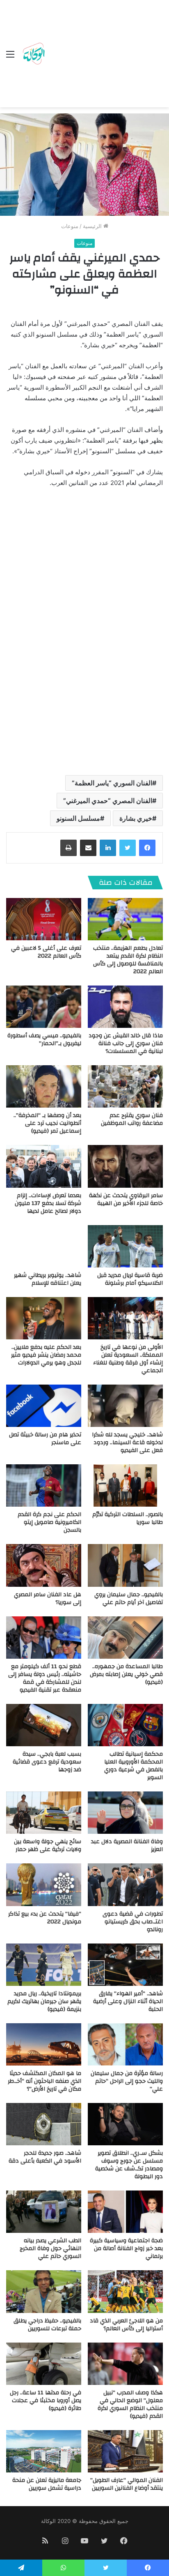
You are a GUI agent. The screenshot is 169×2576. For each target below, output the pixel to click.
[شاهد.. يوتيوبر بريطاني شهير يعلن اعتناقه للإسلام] (44, 1246)
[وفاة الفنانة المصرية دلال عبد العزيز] (125, 1813)
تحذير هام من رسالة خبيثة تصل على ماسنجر (45, 1439)
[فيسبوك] (147, 848)
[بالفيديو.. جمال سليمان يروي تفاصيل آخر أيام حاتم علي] (125, 1565)
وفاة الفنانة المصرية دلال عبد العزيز (127, 1845)
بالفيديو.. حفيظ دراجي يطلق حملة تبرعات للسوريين (47, 2325)
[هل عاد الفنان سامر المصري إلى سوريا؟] (44, 1565)
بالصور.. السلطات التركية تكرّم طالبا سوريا (128, 1518)
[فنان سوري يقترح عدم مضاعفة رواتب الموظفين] (125, 1086)
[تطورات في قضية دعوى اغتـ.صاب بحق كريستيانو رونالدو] (125, 1885)
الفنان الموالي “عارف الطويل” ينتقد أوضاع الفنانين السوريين (127, 2484)
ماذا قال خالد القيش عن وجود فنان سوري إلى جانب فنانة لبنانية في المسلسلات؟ (126, 1043)
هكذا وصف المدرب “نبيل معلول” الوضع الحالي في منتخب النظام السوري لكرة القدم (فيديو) (130, 2404)
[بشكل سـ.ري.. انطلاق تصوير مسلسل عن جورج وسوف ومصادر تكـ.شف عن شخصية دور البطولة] (125, 2124)
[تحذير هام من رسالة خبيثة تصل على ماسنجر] (44, 1406)
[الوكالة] (34, 54)
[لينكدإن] (108, 848)
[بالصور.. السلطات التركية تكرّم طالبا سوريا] (125, 1485)
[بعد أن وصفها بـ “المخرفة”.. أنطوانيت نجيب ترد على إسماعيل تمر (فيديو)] (44, 1086)
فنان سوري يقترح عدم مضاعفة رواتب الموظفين (132, 1119)
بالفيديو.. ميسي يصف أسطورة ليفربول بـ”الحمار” (44, 1040)
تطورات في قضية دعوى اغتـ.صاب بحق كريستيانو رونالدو (133, 1922)
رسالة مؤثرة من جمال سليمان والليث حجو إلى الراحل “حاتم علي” (127, 2081)
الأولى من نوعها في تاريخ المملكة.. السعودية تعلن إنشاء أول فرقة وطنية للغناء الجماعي (128, 1359)
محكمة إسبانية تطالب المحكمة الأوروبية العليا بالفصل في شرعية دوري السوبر (134, 1766)
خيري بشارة (136, 818)
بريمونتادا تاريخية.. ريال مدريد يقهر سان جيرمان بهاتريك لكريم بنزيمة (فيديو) (44, 2001)
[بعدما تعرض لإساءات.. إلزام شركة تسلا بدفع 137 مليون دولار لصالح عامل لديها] (44, 1166)
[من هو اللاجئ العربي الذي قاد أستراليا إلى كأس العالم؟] (125, 2291)
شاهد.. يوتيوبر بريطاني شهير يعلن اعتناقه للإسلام (48, 1279)
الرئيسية (93, 226)
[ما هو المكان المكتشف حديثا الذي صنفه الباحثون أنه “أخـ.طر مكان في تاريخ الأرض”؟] (44, 2044)
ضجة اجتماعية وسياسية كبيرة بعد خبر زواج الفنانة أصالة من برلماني (126, 2248)
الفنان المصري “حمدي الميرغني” (108, 801)
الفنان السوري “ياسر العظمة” (112, 783)
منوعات (70, 226)
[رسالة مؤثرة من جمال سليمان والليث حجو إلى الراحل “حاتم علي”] (125, 2044)
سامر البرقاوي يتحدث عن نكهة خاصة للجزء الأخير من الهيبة (126, 1199)
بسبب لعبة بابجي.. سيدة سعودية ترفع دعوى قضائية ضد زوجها (47, 1762)
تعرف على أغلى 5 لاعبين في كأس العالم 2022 (46, 952)
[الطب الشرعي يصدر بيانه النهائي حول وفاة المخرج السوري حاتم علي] (44, 2212)
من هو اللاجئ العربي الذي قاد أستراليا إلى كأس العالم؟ (126, 2325)
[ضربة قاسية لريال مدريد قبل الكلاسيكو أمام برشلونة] (125, 1246)
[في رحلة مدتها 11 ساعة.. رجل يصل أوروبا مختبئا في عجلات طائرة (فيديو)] (44, 2364)
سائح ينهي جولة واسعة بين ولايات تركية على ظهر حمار (48, 1845)
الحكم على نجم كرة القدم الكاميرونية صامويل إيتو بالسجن (49, 1522)
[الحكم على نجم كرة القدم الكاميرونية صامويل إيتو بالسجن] (44, 1485)
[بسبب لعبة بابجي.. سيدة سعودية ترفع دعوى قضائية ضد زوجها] (44, 1725)
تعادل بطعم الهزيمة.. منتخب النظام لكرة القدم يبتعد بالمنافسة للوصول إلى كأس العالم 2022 (128, 960)
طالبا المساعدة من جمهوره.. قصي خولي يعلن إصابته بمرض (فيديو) (126, 1674)
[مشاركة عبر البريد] (88, 848)
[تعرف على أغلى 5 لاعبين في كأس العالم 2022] (44, 919)
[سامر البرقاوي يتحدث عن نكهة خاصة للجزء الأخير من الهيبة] (125, 1166)
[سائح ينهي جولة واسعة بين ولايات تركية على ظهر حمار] (44, 1813)
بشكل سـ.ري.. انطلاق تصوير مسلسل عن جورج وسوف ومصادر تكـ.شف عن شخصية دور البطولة (129, 2165)
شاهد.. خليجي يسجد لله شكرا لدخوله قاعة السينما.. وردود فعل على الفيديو (127, 1443)
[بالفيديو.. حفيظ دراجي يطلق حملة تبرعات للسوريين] (44, 2291)
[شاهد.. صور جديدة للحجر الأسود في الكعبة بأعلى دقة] (44, 2124)
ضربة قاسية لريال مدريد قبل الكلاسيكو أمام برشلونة (130, 1279)
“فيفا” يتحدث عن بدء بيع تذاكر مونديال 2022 (45, 1918)
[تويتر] (128, 848)
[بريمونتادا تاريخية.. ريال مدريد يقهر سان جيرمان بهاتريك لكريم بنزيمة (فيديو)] (44, 1965)
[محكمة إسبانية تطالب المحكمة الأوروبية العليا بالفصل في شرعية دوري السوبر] (125, 1725)
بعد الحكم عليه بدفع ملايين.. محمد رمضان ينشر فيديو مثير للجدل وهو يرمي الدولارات (46, 1355)
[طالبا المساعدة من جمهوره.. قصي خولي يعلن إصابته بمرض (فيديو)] (125, 1638)
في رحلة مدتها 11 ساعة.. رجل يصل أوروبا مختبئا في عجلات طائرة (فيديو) (46, 2401)
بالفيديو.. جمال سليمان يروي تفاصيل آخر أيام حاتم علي (129, 1598)
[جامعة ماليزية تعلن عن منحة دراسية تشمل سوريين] (44, 2451)
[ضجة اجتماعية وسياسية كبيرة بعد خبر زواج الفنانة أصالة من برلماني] (125, 2212)
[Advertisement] (105, 55)
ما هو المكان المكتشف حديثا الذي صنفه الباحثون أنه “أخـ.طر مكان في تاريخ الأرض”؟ (45, 2081)
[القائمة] (10, 57)
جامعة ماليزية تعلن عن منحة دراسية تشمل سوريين (47, 2484)
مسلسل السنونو (78, 818)
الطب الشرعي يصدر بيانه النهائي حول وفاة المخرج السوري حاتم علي (50, 2248)
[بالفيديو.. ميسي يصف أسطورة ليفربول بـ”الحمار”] (44, 1007)
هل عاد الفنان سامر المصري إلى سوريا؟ (48, 1598)
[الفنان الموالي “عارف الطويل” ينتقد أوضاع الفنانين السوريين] (125, 2451)
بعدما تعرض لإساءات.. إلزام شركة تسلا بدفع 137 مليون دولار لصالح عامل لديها (48, 1203)
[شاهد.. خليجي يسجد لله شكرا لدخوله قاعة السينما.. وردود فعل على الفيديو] (125, 1406)
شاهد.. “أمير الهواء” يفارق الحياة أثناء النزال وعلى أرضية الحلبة (128, 2001)
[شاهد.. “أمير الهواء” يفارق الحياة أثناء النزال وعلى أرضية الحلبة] (125, 1965)
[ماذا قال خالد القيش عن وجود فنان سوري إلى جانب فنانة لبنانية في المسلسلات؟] (125, 1007)
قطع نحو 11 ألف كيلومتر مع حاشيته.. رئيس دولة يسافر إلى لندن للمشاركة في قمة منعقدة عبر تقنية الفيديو (45, 1678)
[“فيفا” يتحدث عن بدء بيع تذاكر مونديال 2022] (44, 1885)
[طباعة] (69, 848)
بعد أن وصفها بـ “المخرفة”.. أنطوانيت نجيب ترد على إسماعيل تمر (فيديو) (47, 1123)
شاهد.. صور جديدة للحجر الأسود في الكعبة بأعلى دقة (45, 2157)
